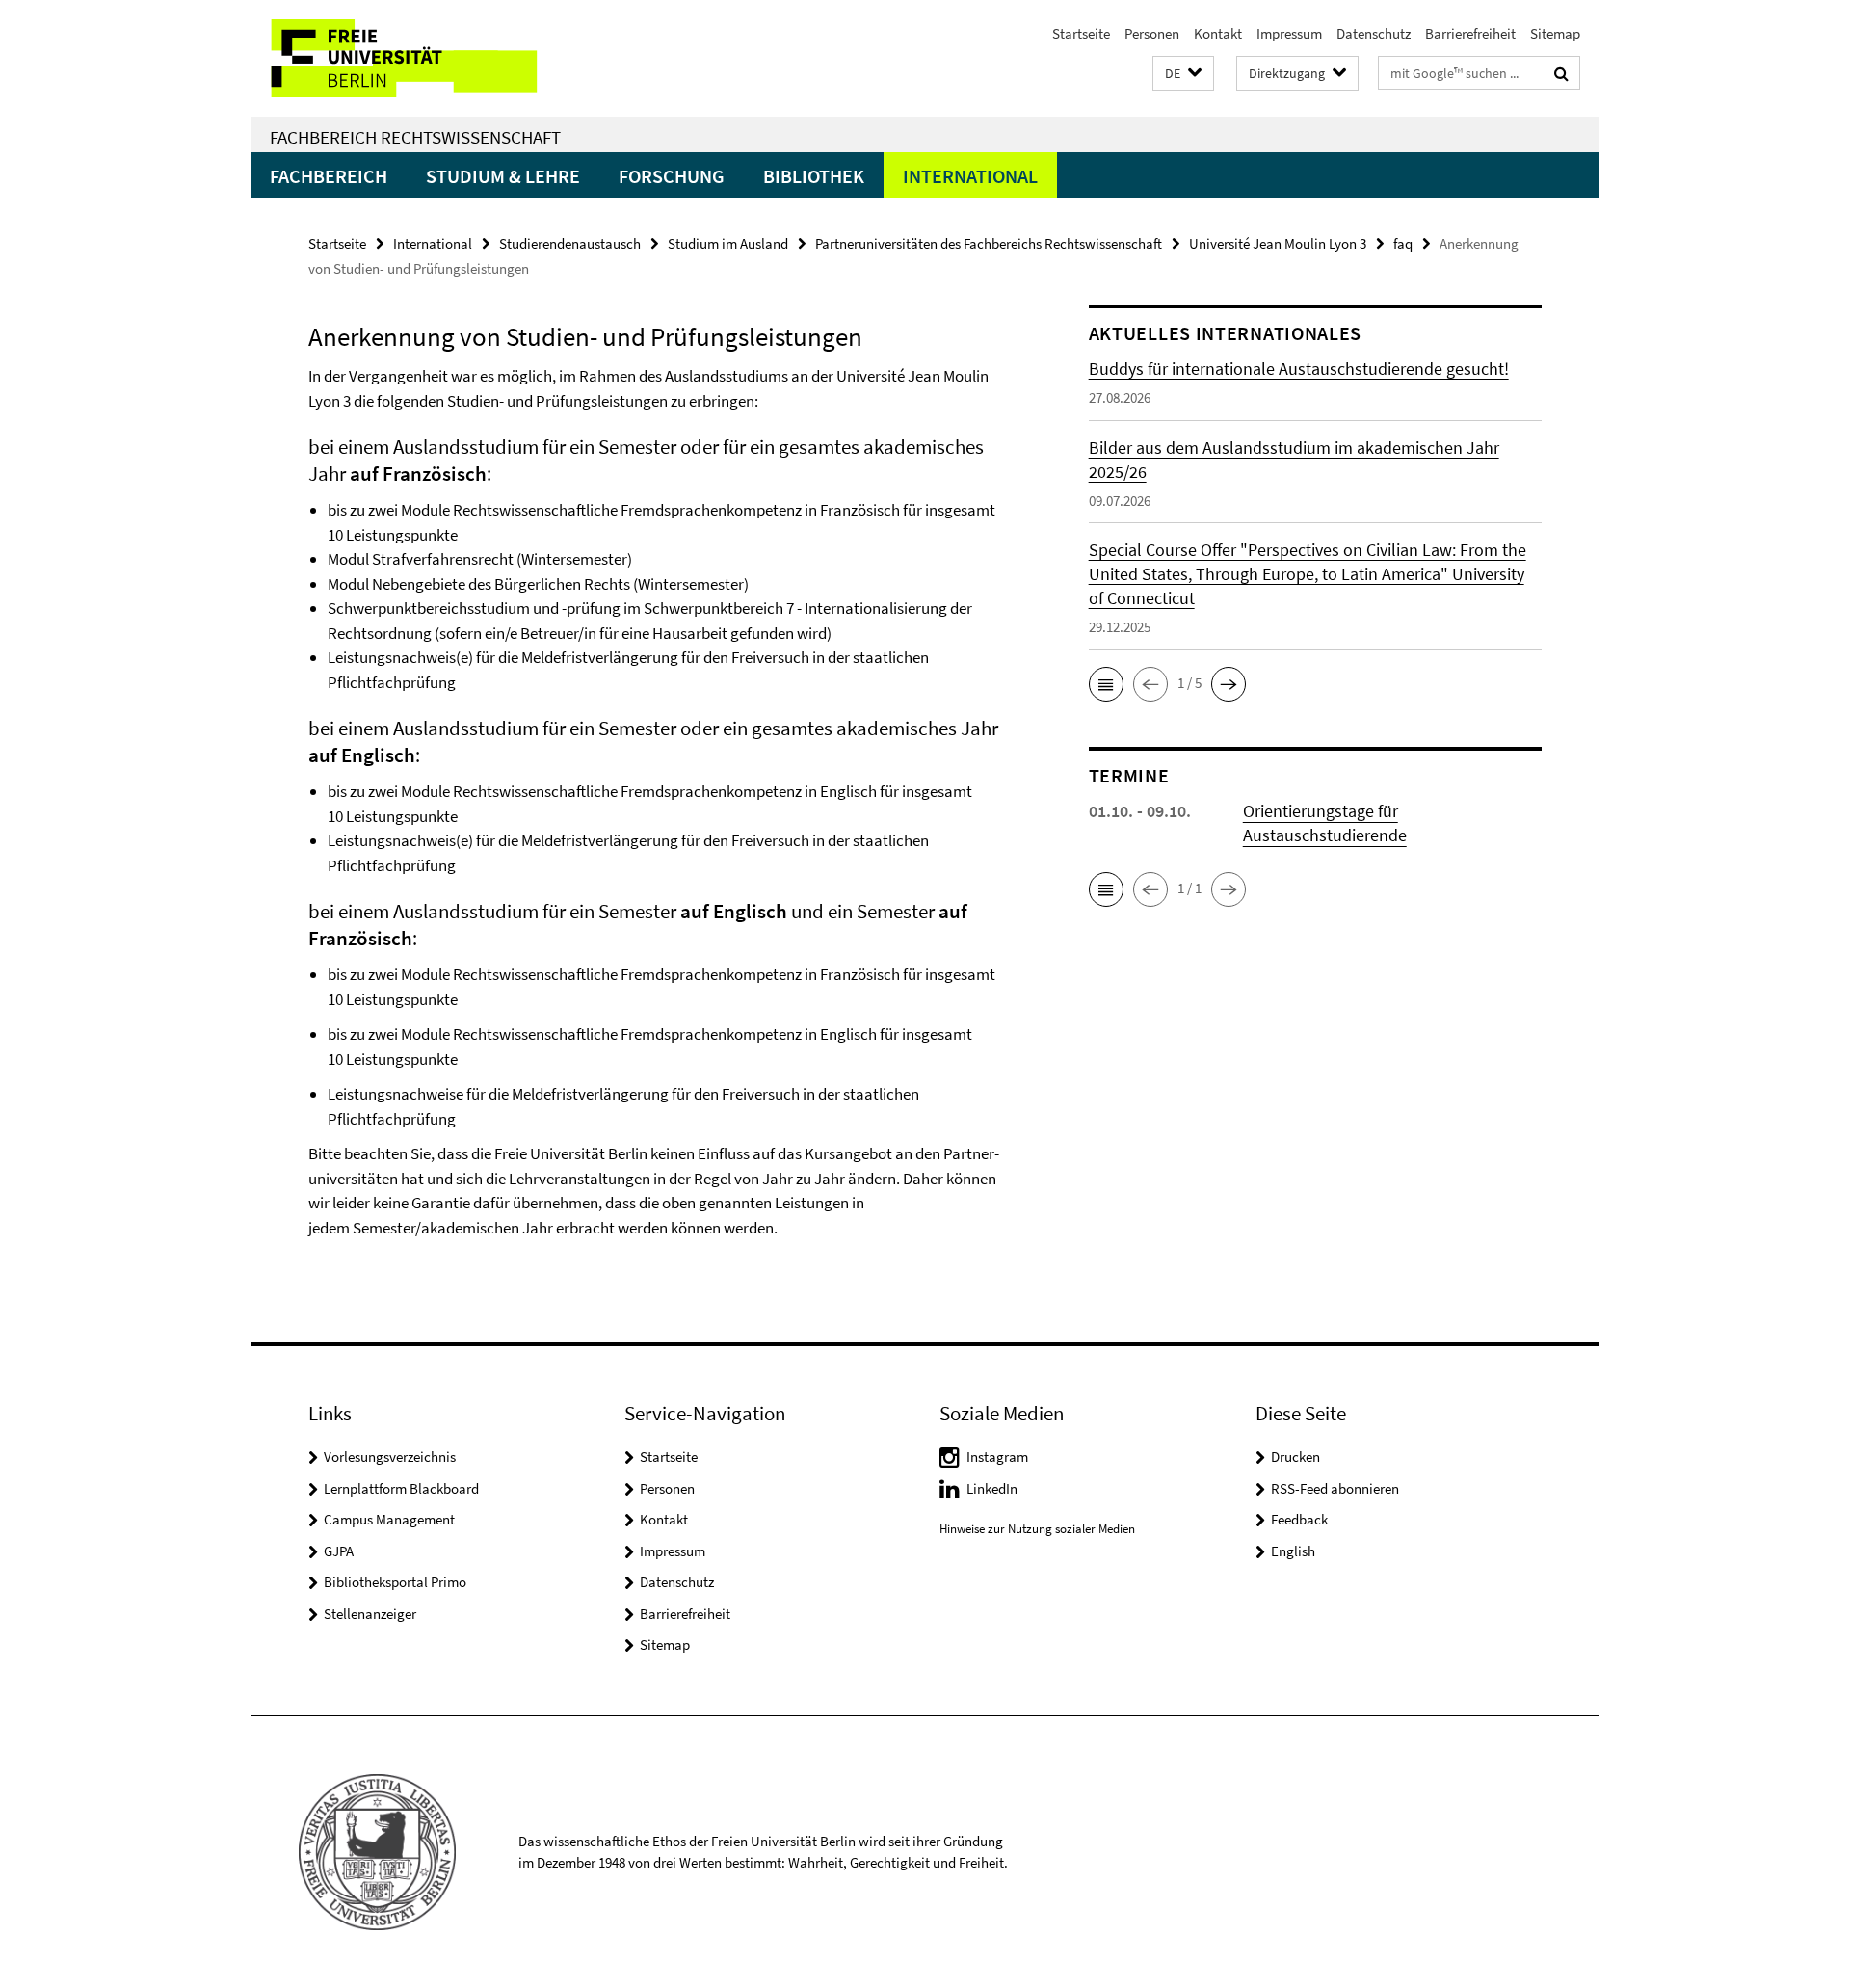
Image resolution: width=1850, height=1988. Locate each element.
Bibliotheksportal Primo (395, 1582)
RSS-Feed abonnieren (1335, 1488)
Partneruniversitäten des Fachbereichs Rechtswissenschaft (989, 243)
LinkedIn (992, 1488)
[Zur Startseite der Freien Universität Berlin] (412, 58)
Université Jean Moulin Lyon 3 (1278, 243)
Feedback (1299, 1519)
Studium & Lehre (503, 176)
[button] (1183, 74)
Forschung (672, 176)
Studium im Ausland (728, 243)
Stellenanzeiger (370, 1614)
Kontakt (1218, 33)
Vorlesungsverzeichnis (390, 1457)
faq (1403, 243)
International (970, 176)
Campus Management (389, 1519)
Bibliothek (814, 176)
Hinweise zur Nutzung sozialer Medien (1037, 1529)
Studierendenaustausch (570, 243)
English (1293, 1551)
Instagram (997, 1457)
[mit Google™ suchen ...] (1561, 73)
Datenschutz (1374, 33)
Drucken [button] (1295, 1457)
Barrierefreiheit (1470, 33)
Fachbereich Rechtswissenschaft (415, 137)
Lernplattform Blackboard (401, 1488)
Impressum (1289, 33)
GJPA (339, 1551)
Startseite (1081, 33)
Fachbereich (329, 176)
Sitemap (1555, 33)
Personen (1152, 33)
